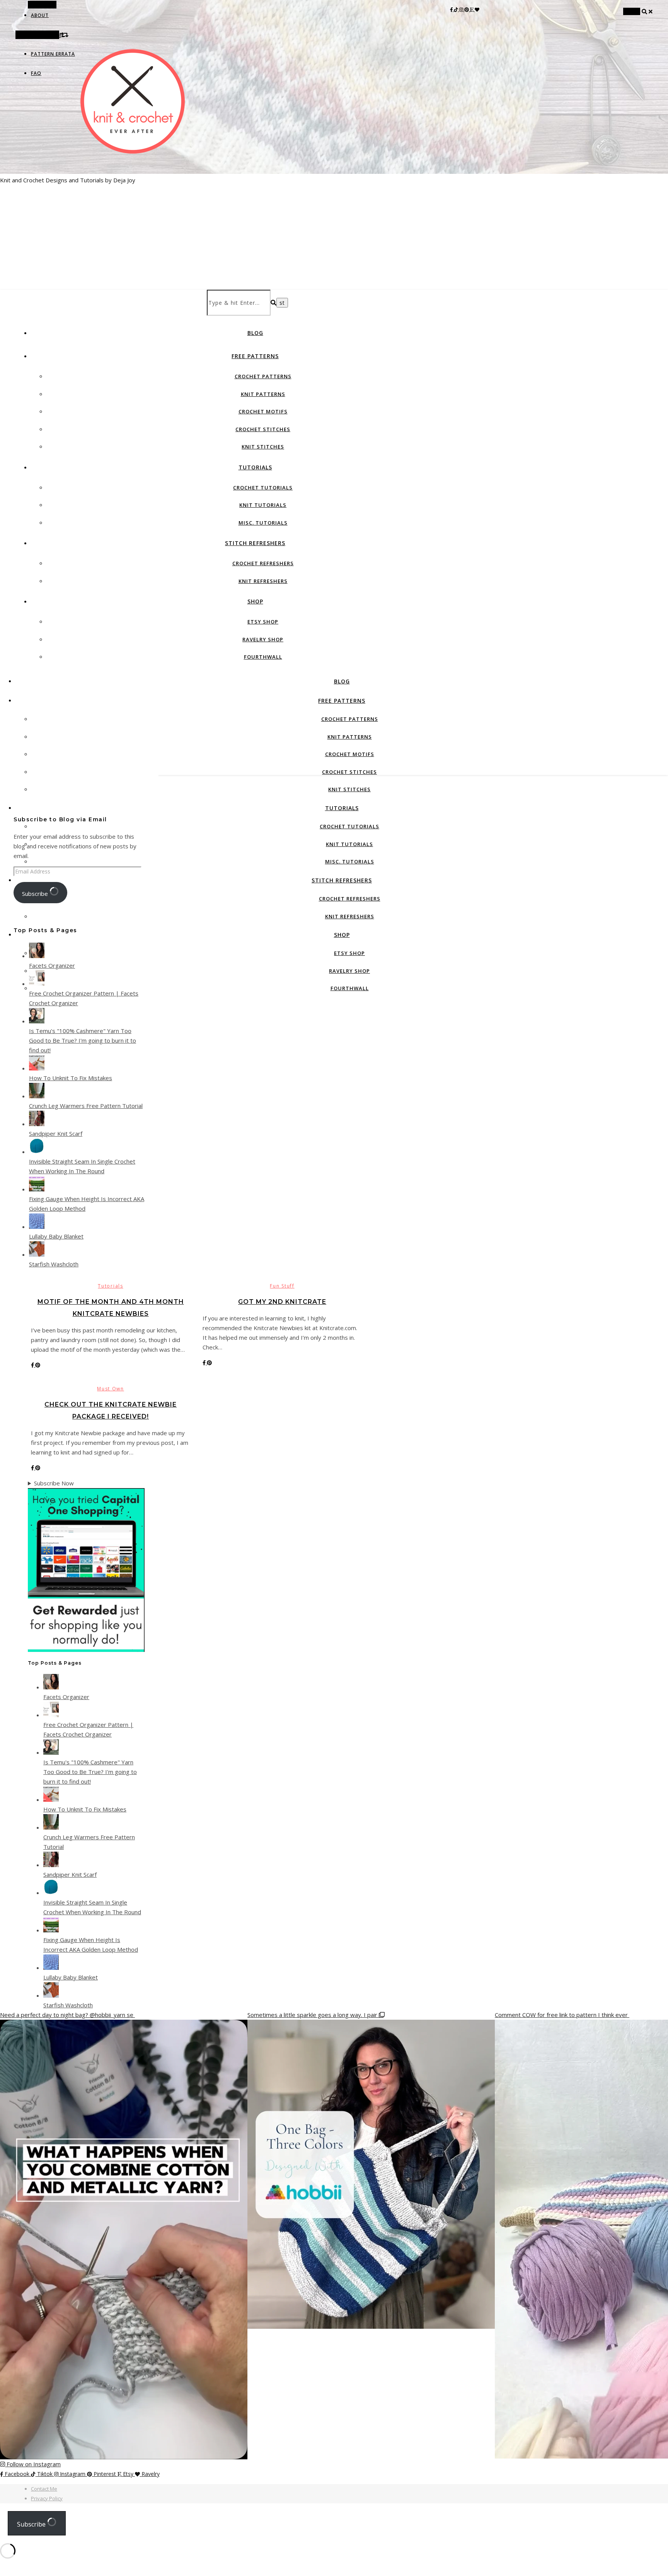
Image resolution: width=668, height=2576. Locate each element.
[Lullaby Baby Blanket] (37, 1227)
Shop (255, 601)
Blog (255, 333)
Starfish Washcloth (54, 1264)
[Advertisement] (334, 232)
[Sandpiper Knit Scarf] (37, 1124)
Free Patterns (255, 356)
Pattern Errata (53, 54)
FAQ (36, 73)
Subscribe (36, 894)
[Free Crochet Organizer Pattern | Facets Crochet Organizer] (37, 984)
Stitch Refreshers (255, 543)
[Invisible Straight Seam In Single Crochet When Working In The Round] (37, 1152)
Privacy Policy (47, 2498)
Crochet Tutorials (263, 488)
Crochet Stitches (263, 429)
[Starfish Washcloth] (37, 1254)
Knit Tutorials (263, 505)
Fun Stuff (282, 1286)
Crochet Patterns (263, 376)
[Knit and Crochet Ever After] (133, 138)
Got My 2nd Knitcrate (282, 1302)
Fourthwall (263, 657)
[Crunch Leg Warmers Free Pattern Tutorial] (37, 1096)
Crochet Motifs (263, 411)
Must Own (111, 1389)
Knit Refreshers (263, 581)
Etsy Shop (263, 622)
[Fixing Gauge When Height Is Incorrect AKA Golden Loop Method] (37, 1189)
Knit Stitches (263, 447)
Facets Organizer (52, 965)
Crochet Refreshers (263, 563)
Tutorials (255, 467)
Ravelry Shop (263, 639)
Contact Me (44, 2489)
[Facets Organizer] (37, 956)
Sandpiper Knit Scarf (56, 1133)
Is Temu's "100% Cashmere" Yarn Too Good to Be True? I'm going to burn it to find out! (83, 1040)
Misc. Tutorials (263, 523)
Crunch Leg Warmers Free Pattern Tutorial (86, 1106)
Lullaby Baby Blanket (56, 1236)
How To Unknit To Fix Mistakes (71, 1078)
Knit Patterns (263, 394)
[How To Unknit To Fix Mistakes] (37, 1068)
